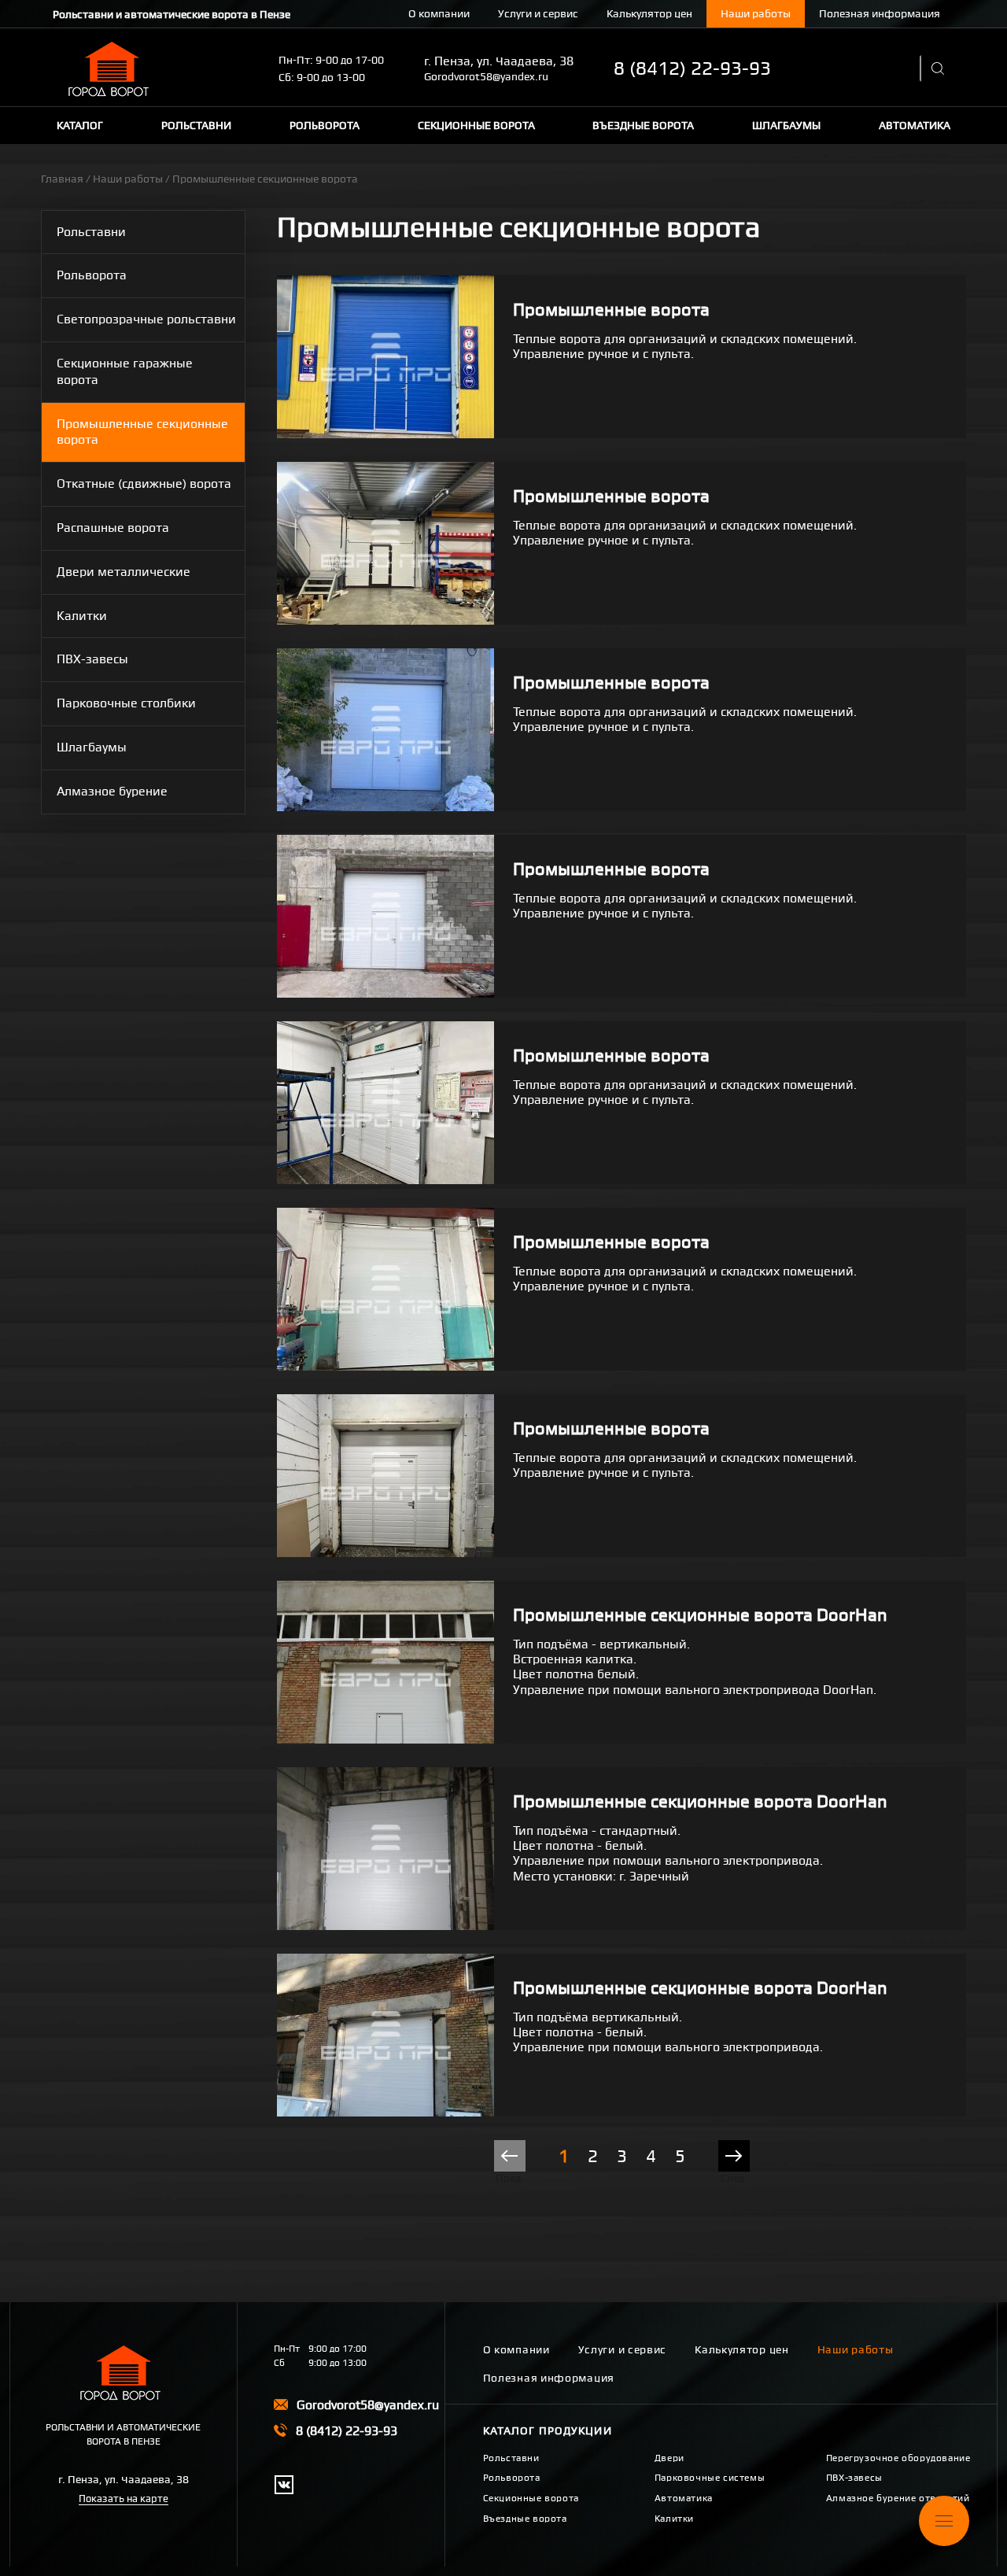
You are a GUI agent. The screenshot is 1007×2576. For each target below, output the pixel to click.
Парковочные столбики (126, 703)
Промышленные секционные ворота (142, 432)
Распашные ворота (113, 528)
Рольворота (325, 125)
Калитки (82, 616)
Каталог (80, 125)
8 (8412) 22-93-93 (692, 68)
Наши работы (756, 13)
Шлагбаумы (786, 125)
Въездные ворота (643, 125)
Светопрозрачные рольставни (146, 319)
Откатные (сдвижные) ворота (144, 483)
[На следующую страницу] (734, 2156)
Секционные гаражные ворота (125, 371)
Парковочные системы (710, 2478)
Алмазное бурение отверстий (898, 2498)
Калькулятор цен (649, 13)
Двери (669, 2458)
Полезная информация (880, 13)
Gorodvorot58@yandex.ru (486, 76)
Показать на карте (124, 2498)
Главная (62, 179)
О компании (439, 13)
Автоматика (915, 125)
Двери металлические (124, 572)
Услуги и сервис (538, 13)
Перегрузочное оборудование (898, 2458)
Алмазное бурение (112, 791)
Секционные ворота (476, 125)
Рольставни (196, 125)
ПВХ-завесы (92, 659)
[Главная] (112, 69)
